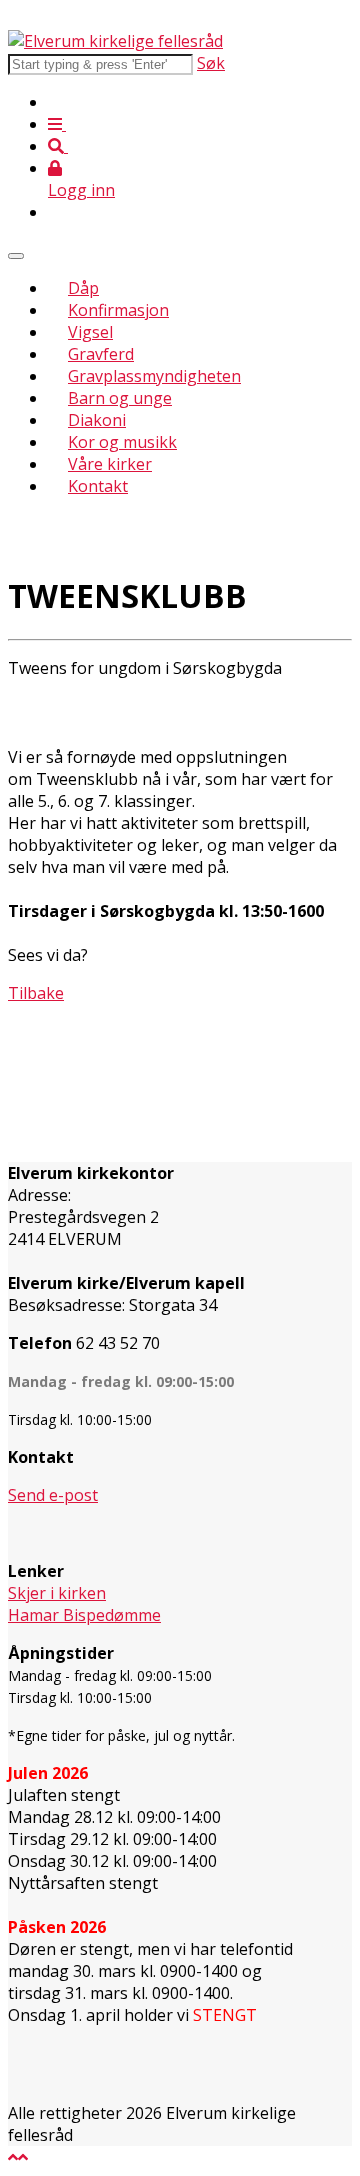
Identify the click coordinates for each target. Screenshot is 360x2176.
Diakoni (97, 420)
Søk (211, 63)
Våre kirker (110, 464)
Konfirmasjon (118, 310)
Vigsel (90, 332)
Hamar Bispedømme (84, 1615)
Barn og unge (120, 398)
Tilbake (36, 993)
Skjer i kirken (57, 1593)
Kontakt (98, 486)
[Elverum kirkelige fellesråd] (115, 41)
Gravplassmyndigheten (154, 376)
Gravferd (101, 354)
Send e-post (53, 1495)
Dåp (83, 288)
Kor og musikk (122, 442)
